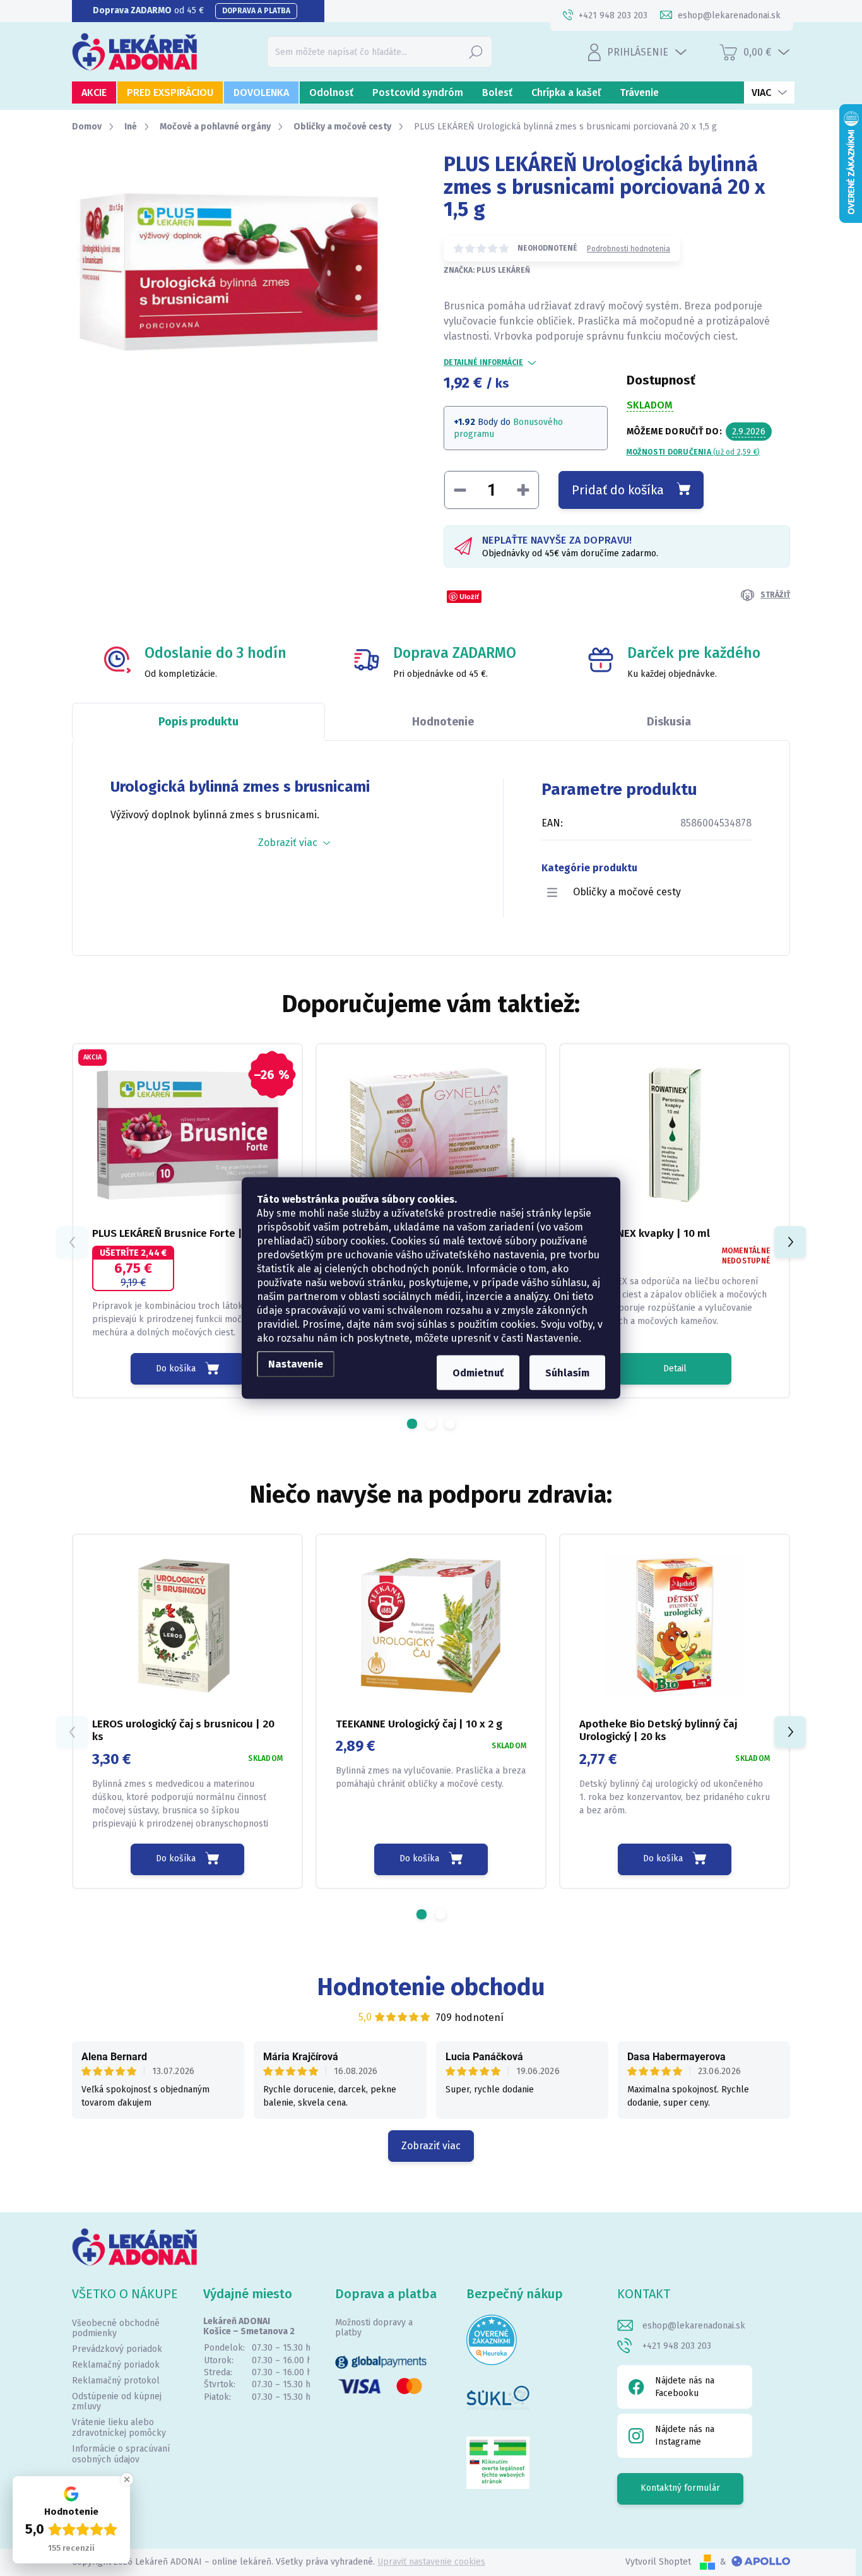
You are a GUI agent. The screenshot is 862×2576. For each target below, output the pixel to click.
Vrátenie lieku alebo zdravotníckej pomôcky (119, 2428)
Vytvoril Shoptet (658, 2562)
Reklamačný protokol (116, 2381)
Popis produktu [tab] (198, 722)
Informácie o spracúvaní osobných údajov (121, 2454)
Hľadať (476, 51)
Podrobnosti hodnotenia (629, 249)
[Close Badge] (127, 2479)
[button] (412, 1424)
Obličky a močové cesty (627, 892)
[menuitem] (94, 92)
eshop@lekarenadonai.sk (694, 2326)
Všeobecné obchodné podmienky (116, 2329)
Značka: (487, 270)
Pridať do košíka (618, 490)
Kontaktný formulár (680, 2488)
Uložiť (469, 596)
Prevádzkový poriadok (117, 2349)
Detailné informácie (483, 362)
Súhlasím (567, 1373)
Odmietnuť (478, 1373)
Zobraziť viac (431, 2146)
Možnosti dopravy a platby (374, 2328)
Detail (675, 1368)
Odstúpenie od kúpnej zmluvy (117, 2402)
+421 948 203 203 (677, 2346)
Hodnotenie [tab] (443, 722)
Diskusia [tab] (669, 722)
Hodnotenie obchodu (431, 1987)
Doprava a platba (256, 11)
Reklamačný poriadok (116, 2365)
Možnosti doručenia (694, 452)
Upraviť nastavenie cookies (431, 2562)
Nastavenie (296, 1364)
